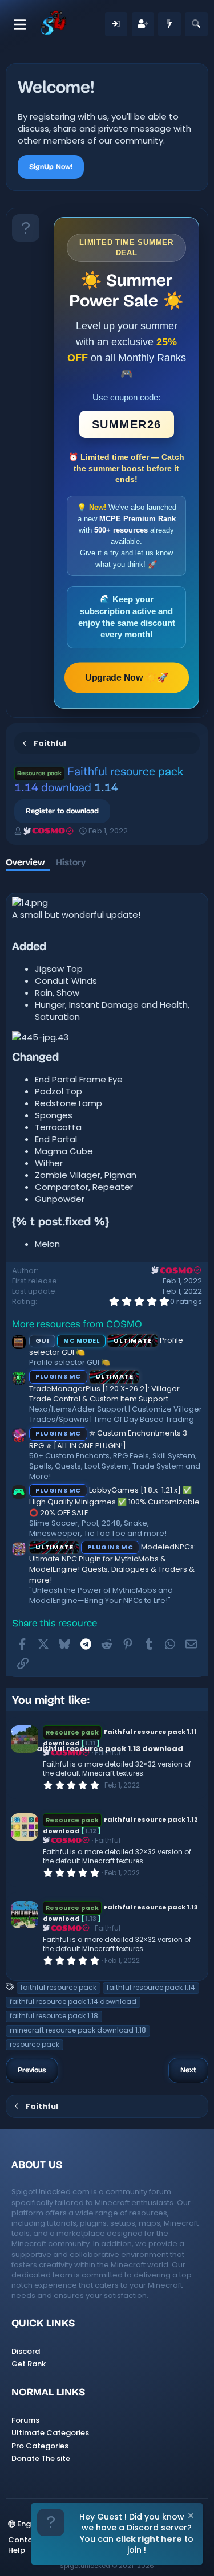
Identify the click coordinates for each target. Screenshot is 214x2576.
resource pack (35, 2044)
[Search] (196, 24)
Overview (25, 862)
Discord (26, 2351)
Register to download (62, 811)
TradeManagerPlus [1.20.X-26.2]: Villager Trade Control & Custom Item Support (104, 1388)
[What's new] (169, 24)
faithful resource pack (58, 1987)
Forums (25, 2420)
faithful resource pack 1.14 (151, 1987)
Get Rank (29, 2364)
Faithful (108, 1840)
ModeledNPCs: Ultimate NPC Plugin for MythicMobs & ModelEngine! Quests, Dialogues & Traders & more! (112, 1563)
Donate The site (41, 2458)
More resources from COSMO (77, 1325)
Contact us (29, 2540)
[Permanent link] (52, 948)
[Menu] (20, 24)
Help (17, 2550)
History (71, 862)
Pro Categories (40, 2446)
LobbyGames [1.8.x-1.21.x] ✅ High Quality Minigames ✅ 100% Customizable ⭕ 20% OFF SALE (114, 1501)
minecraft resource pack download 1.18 (78, 2030)
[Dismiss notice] (190, 2517)
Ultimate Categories (50, 2433)
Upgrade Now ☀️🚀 (126, 677)
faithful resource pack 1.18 (54, 2016)
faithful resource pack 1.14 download (73, 2001)
